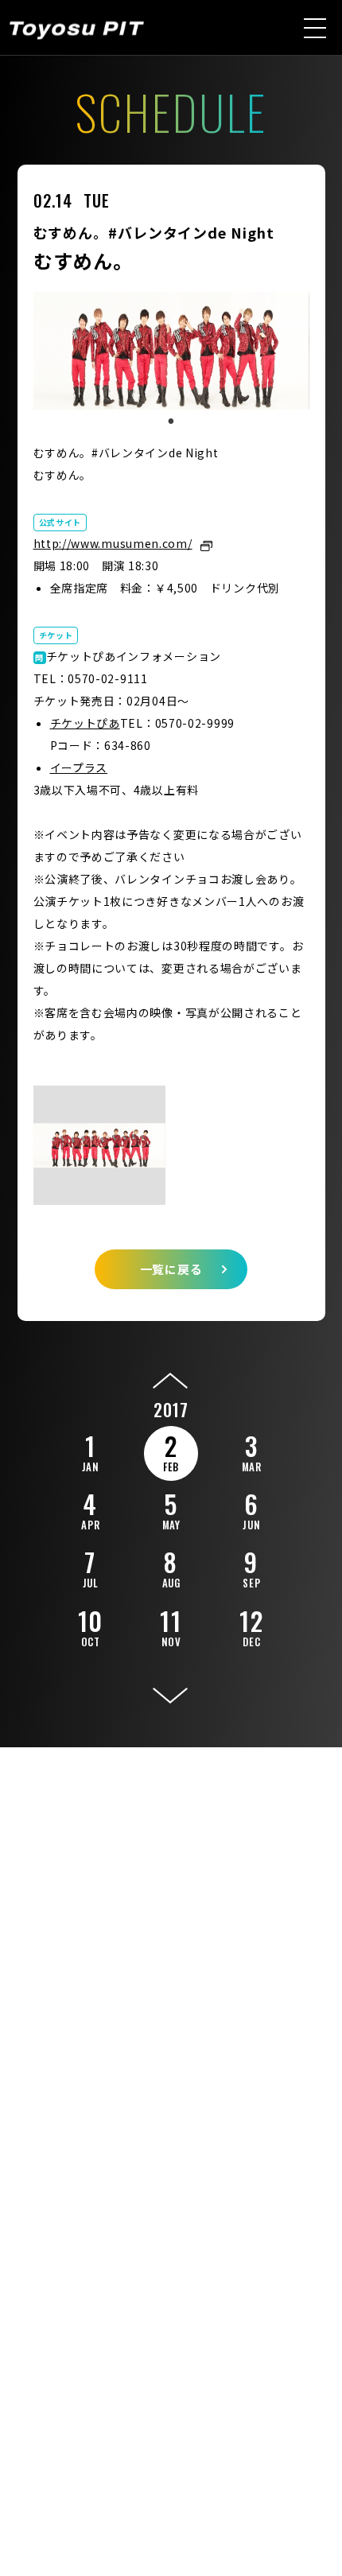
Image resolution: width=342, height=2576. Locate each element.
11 (171, 1626)
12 (251, 1626)
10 (91, 1626)
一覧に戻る (171, 1269)
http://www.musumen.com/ (113, 543)
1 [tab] (171, 422)
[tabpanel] (171, 351)
